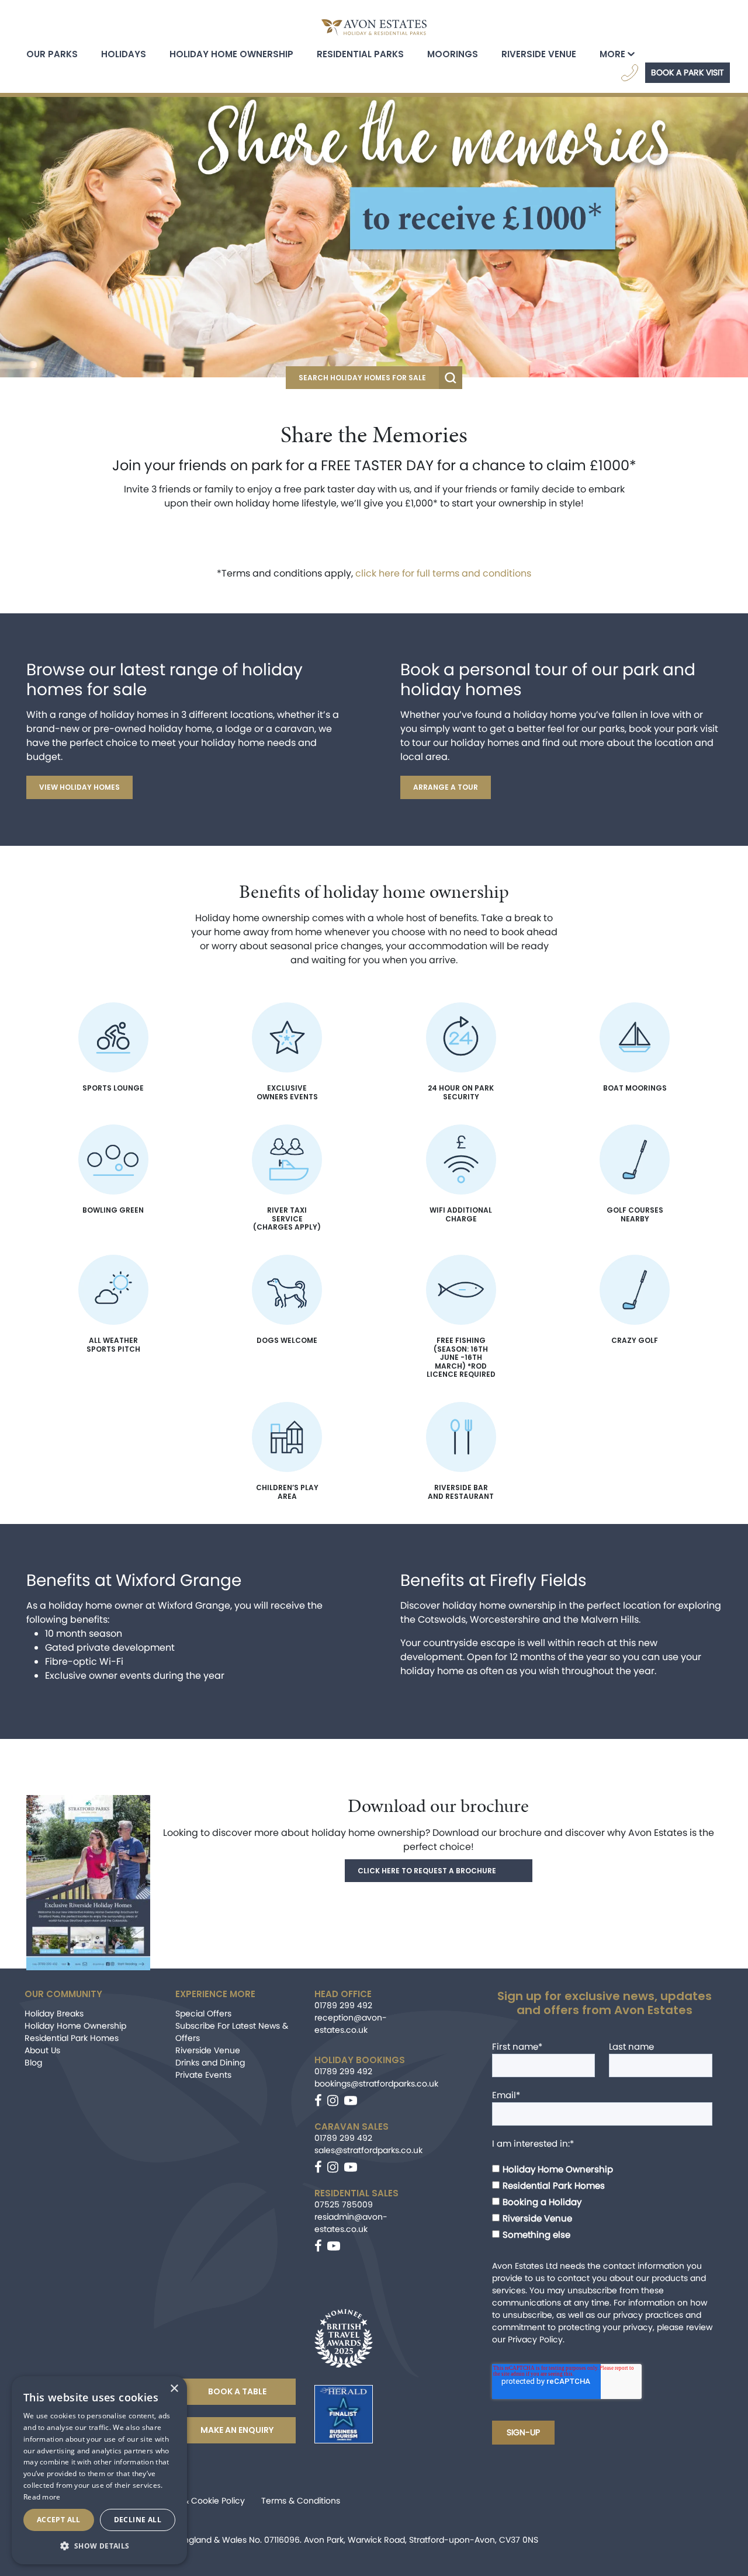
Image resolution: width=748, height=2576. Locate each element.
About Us (42, 2050)
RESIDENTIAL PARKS (360, 54)
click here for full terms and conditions (443, 573)
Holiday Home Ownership (75, 2026)
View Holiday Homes (79, 787)
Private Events (203, 2075)
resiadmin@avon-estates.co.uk (351, 2223)
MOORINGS (453, 54)
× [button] (174, 2389)
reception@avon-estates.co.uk (351, 2024)
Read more (42, 2497)
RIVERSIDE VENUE (539, 54)
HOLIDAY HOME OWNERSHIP (231, 54)
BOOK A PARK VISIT (688, 72)
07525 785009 (344, 2204)
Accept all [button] (59, 2520)
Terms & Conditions (301, 2501)
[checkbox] (602, 2196)
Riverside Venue (208, 2050)
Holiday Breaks (54, 2013)
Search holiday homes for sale (362, 378)
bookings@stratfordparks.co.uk (376, 2084)
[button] (99, 2546)
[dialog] (99, 2470)
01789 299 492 (343, 2005)
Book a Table (237, 2391)
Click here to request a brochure (427, 1871)
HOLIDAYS (124, 54)
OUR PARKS (52, 54)
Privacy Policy (535, 2339)
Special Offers (203, 2013)
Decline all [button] (138, 2520)
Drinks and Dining (210, 2063)
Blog (33, 2063)
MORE (612, 54)
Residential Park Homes (72, 2038)
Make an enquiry (237, 2430)
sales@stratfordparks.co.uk (368, 2150)
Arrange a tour (446, 787)
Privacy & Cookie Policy (198, 2501)
